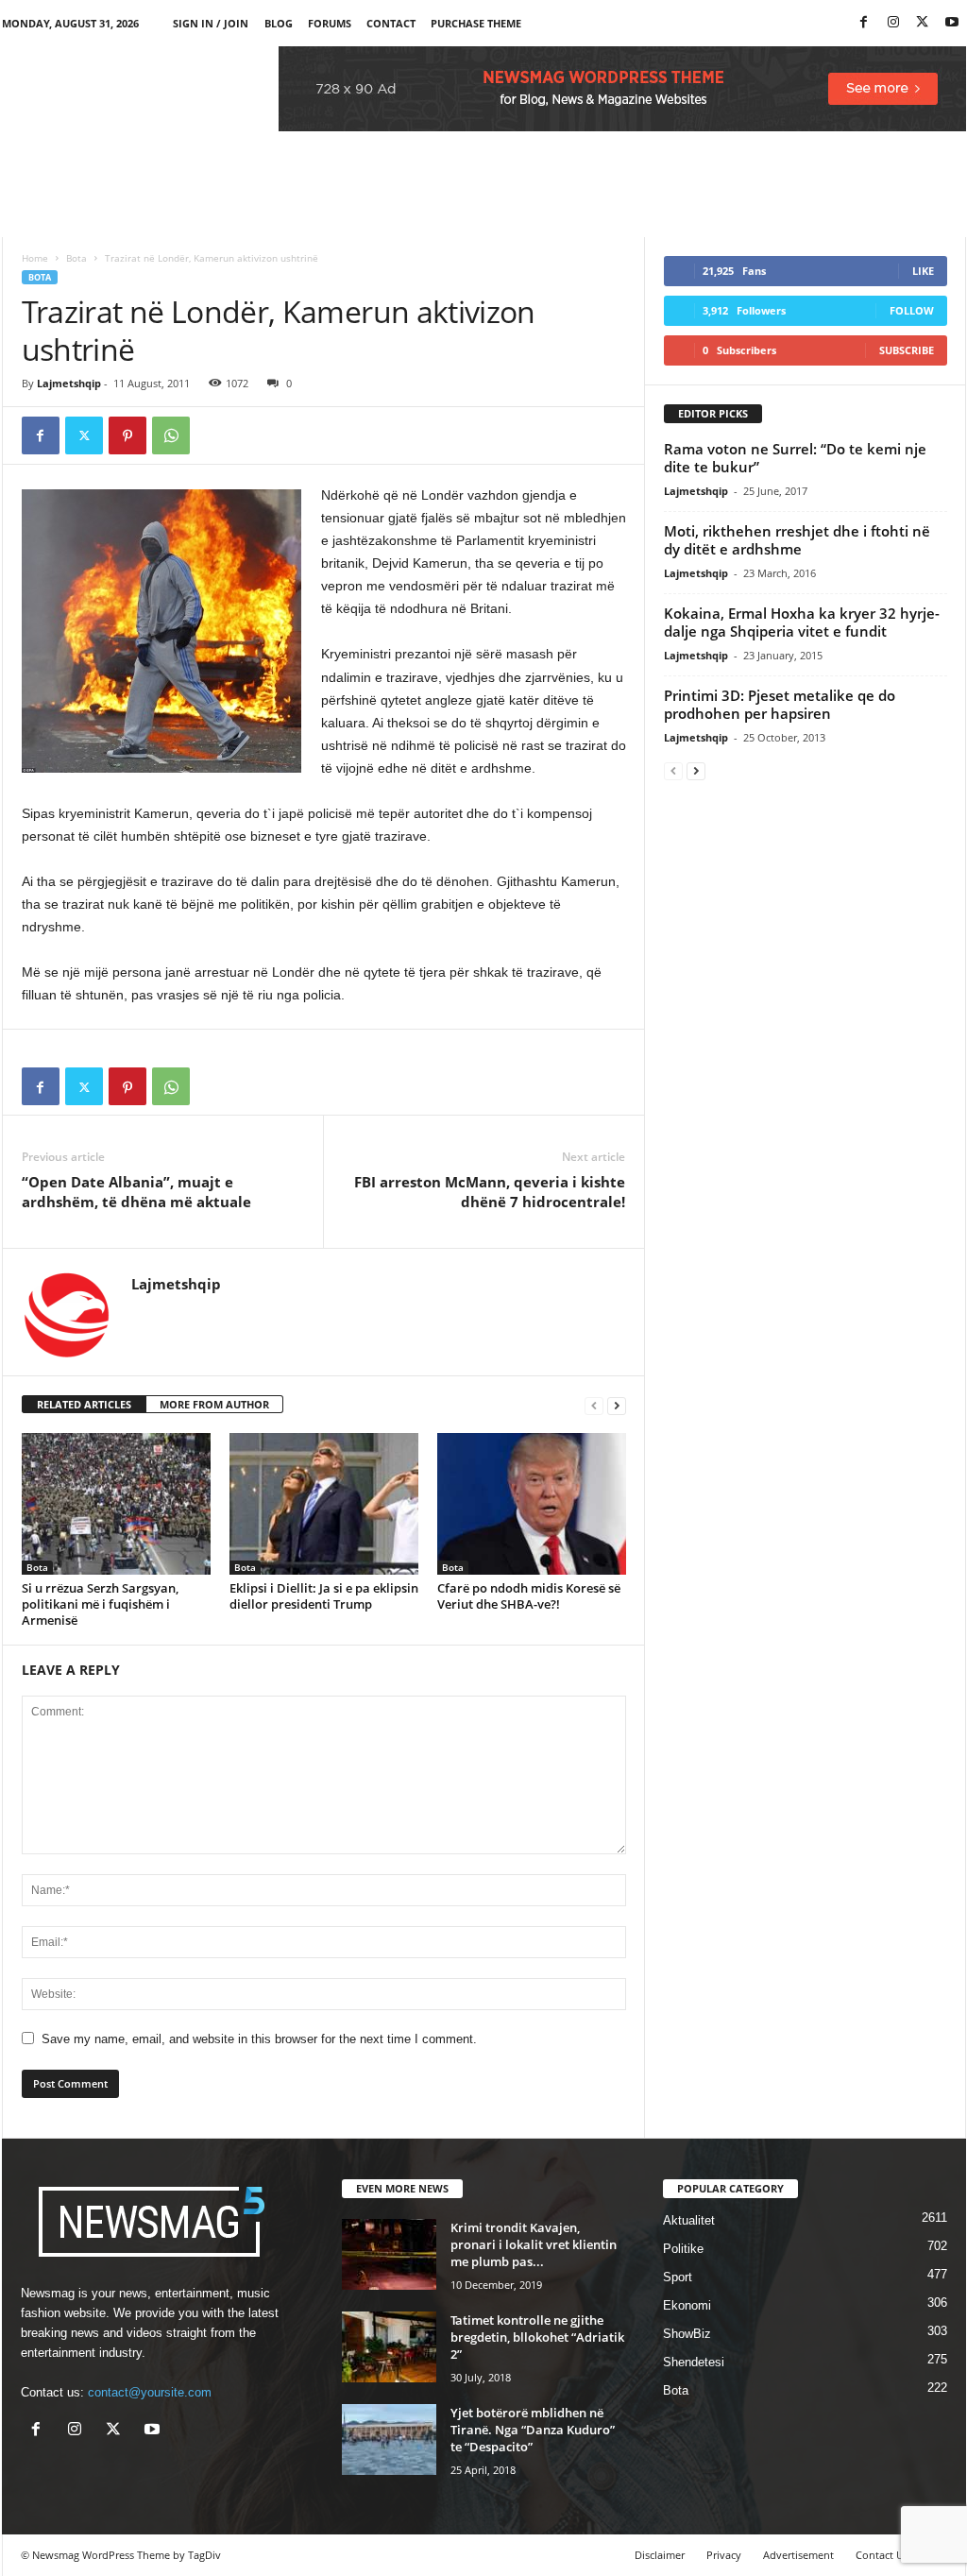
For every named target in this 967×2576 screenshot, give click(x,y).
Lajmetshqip (69, 383)
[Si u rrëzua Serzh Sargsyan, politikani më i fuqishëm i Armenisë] (116, 1504)
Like (923, 271)
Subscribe (907, 350)
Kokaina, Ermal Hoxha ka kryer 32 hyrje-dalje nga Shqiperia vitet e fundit (802, 622)
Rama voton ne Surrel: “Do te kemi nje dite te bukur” (795, 458)
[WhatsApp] (171, 435)
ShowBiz (687, 2334)
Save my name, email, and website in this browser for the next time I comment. (259, 2039)
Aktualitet (689, 2220)
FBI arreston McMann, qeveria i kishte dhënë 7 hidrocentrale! (490, 1192)
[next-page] (617, 1405)
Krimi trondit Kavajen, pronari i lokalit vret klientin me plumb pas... (534, 2244)
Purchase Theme (476, 23)
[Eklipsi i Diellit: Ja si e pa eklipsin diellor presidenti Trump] (324, 1504)
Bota (76, 258)
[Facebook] (864, 23)
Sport (678, 2277)
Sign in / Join (211, 23)
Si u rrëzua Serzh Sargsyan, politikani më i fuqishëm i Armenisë (100, 1604)
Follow (912, 310)
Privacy (724, 2555)
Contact (391, 23)
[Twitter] (923, 23)
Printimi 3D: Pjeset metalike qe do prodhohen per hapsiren (780, 704)
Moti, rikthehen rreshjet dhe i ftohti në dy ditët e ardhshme (797, 540)
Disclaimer (660, 2555)
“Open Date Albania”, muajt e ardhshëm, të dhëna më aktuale (136, 1192)
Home (35, 258)
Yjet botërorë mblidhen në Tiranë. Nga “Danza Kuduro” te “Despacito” (533, 2430)
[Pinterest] (127, 435)
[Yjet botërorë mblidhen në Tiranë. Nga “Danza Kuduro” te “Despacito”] (389, 2440)
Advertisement (798, 2555)
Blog (279, 23)
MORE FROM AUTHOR (214, 1404)
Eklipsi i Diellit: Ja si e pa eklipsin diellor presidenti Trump (324, 1596)
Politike (683, 2249)
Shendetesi (694, 2362)
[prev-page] (594, 1405)
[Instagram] (893, 23)
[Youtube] (952, 23)
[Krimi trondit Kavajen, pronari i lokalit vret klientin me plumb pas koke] (389, 2254)
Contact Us (882, 2555)
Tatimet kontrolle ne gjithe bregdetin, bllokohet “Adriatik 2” (537, 2337)
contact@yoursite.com (150, 2392)
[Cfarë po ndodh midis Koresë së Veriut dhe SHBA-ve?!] (532, 1504)
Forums (330, 23)
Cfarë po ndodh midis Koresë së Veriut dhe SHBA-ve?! (529, 1596)
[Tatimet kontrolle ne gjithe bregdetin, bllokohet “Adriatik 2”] (389, 2347)
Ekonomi (687, 2305)
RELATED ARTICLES (84, 1404)
